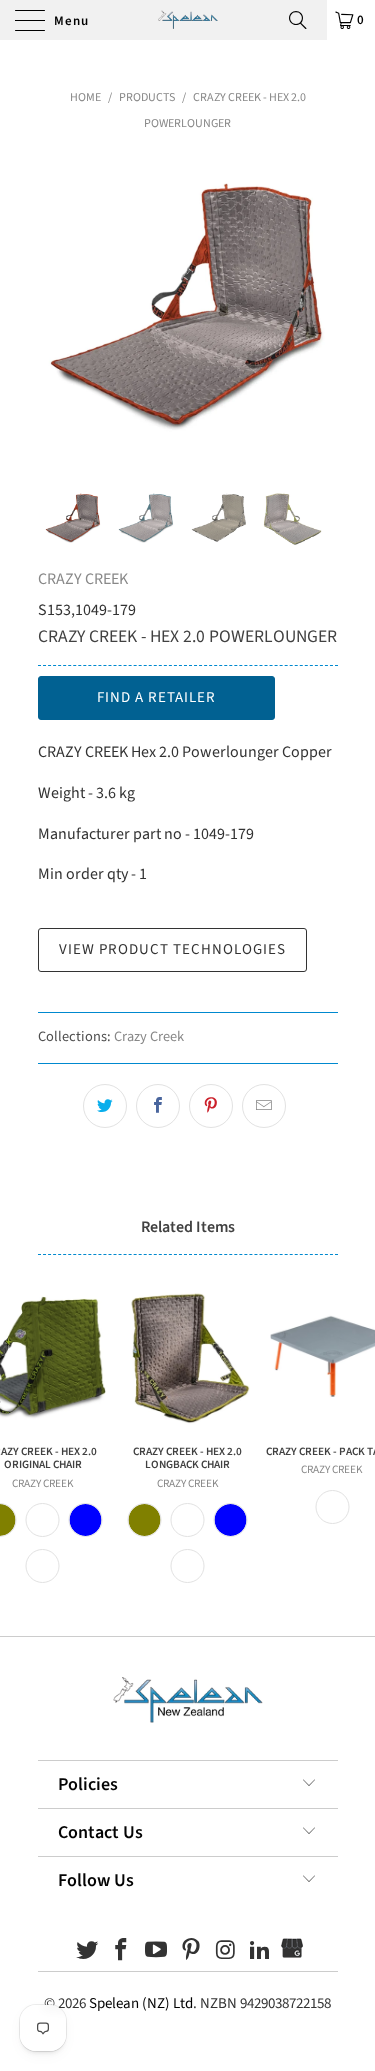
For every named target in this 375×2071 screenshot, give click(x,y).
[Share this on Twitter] (105, 1106)
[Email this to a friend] (264, 1106)
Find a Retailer (156, 697)
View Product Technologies (172, 949)
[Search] (305, 20)
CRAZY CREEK (83, 579)
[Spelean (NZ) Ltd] (187, 20)
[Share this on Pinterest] (211, 1106)
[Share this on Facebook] (158, 1106)
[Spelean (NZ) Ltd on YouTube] (157, 1952)
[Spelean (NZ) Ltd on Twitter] (87, 1952)
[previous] (57, 306)
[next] (319, 306)
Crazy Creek (149, 1036)
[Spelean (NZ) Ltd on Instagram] (226, 1952)
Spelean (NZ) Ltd (141, 2003)
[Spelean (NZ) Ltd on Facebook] (122, 1952)
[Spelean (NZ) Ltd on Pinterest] (192, 1952)
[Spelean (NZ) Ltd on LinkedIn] (261, 1952)
